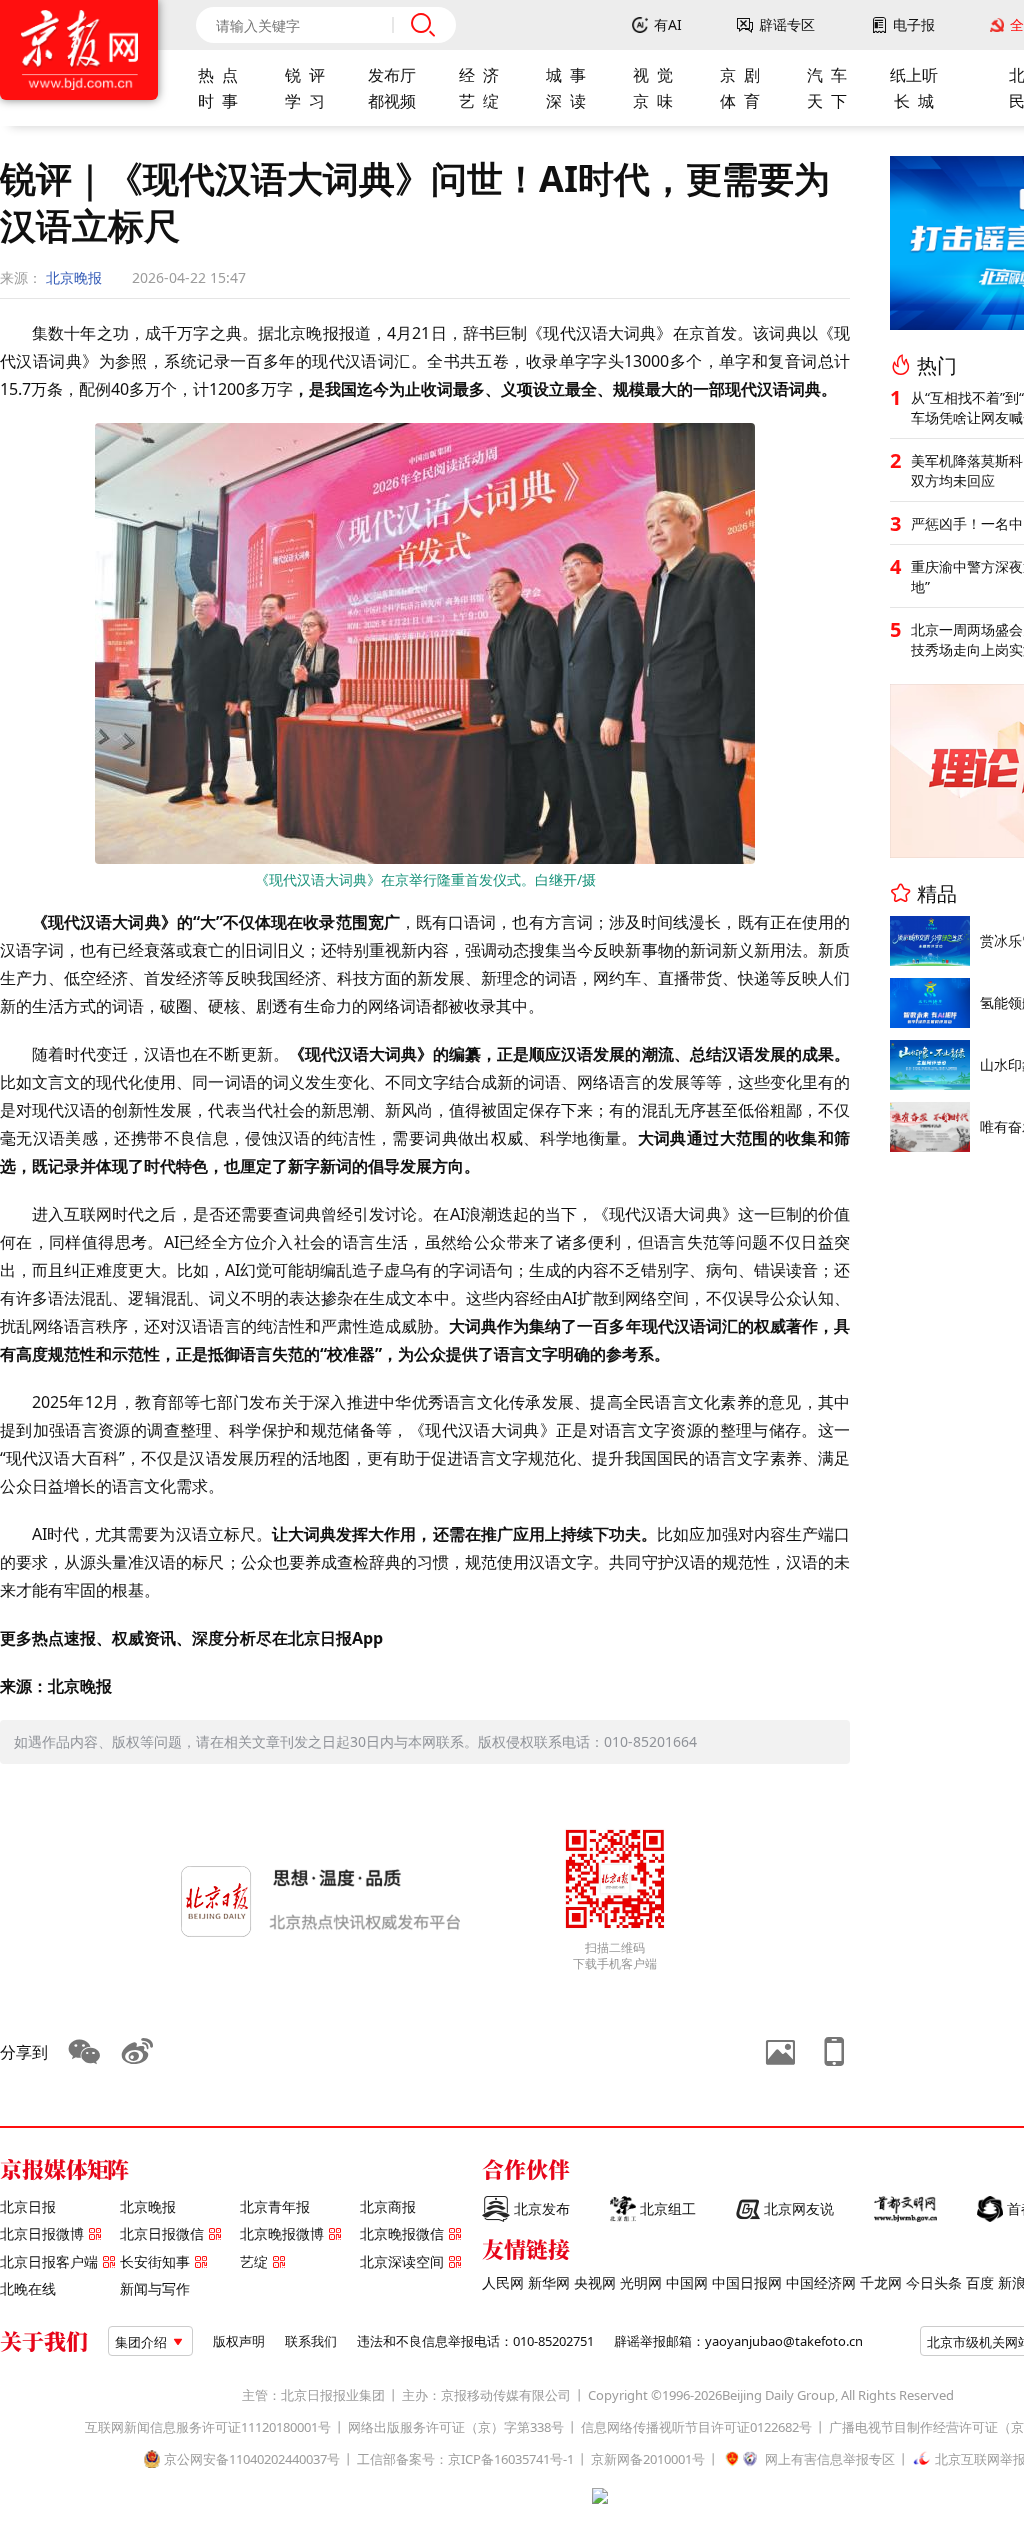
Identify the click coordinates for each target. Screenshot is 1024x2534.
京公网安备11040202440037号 (252, 2459)
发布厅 (392, 75)
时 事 (218, 101)
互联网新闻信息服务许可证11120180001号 (208, 2427)
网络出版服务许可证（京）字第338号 (456, 2427)
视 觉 (653, 75)
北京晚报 (74, 277)
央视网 (595, 2283)
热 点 (218, 75)
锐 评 (305, 75)
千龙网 (881, 2283)
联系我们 (311, 2341)
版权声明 (239, 2341)
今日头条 (934, 2283)
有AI (668, 25)
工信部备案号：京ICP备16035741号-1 (465, 2459)
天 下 (827, 101)
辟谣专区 (787, 25)
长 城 (914, 101)
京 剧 (740, 75)
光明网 (641, 2283)
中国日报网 (747, 2283)
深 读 (566, 101)
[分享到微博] (138, 2052)
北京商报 (388, 2207)
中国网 (687, 2283)
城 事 (566, 75)
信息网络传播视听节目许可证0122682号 (696, 2427)
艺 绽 (479, 101)
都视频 (392, 101)
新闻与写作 (155, 2289)
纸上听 (914, 75)
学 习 (305, 101)
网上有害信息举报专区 (830, 2459)
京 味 (653, 101)
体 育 (740, 101)
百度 (980, 2283)
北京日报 (28, 2207)
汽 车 (827, 75)
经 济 (479, 75)
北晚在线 (28, 2289)
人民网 (503, 2283)
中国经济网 (821, 2283)
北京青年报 (275, 2207)
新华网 (549, 2283)
